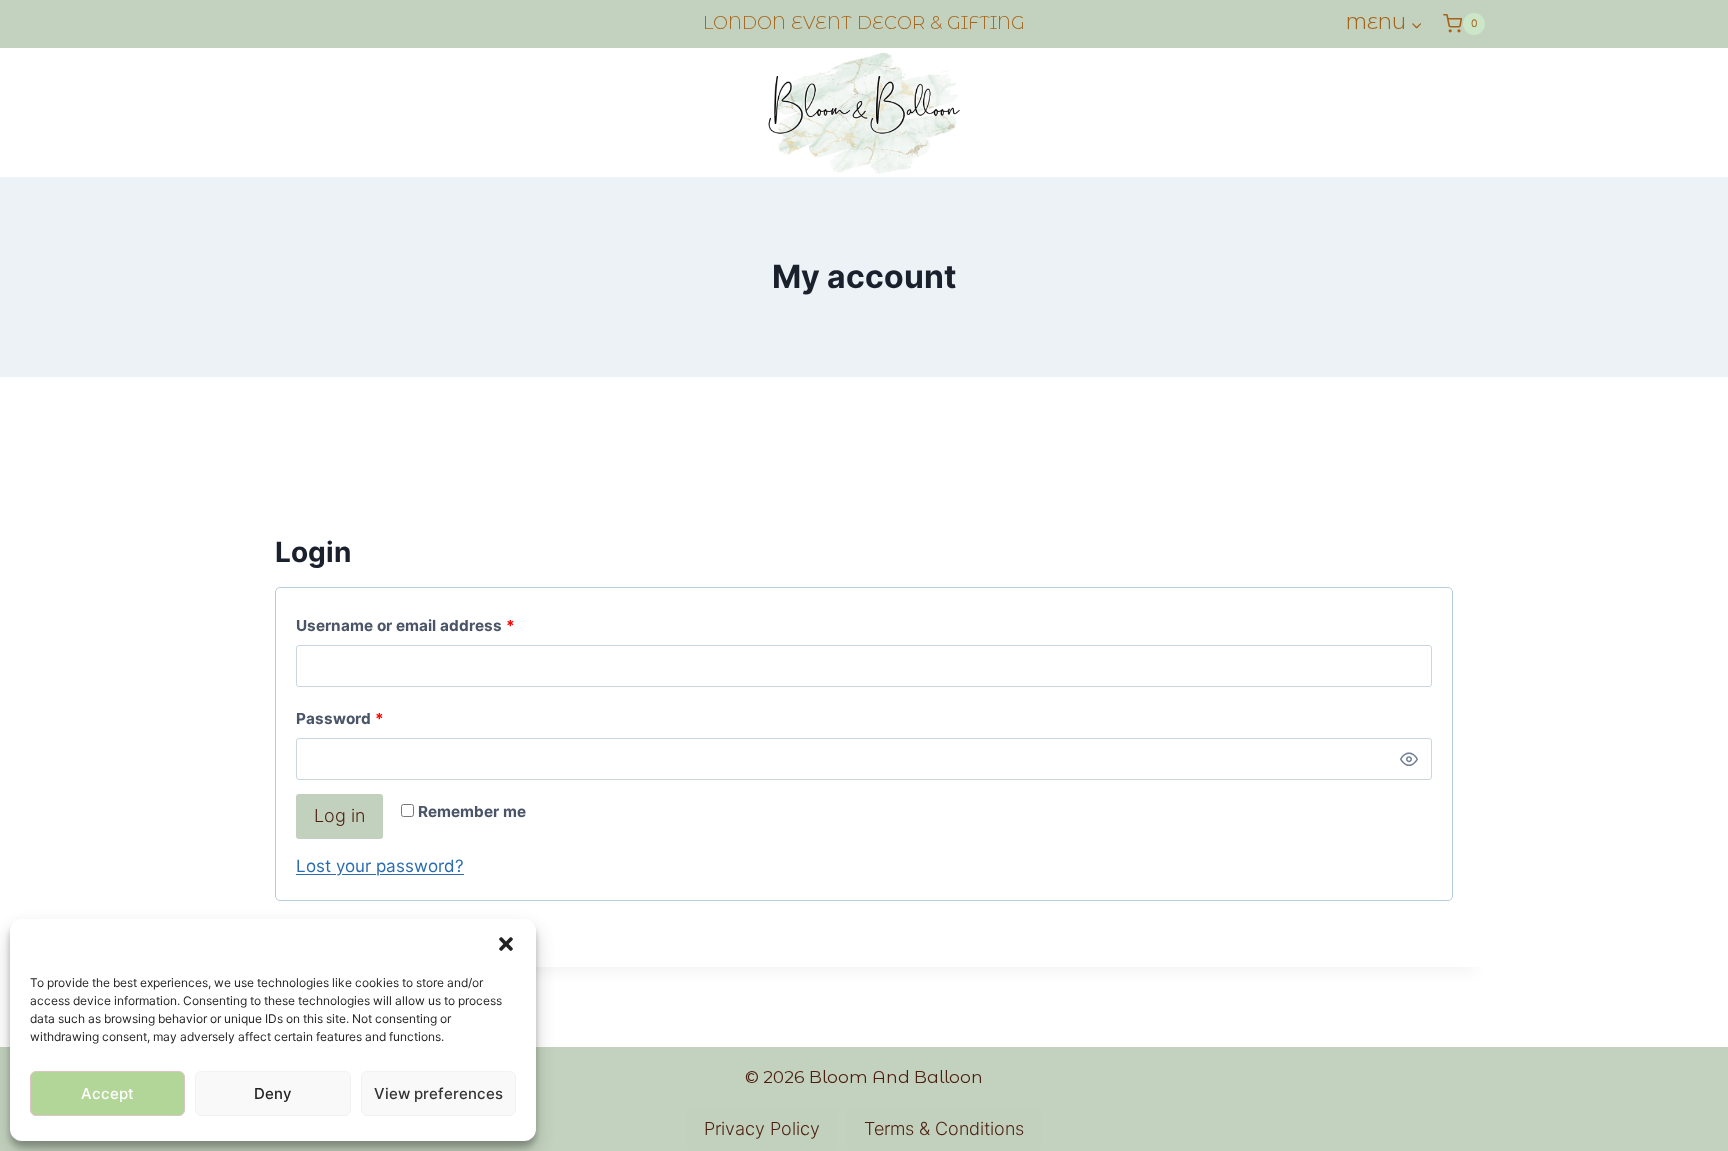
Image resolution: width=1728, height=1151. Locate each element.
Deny (273, 1093)
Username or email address (439, 625)
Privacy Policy (762, 1128)
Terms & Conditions (944, 1128)
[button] (506, 944)
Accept (107, 1093)
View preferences (438, 1093)
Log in (339, 815)
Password (373, 718)
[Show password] (1409, 759)
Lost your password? (380, 866)
